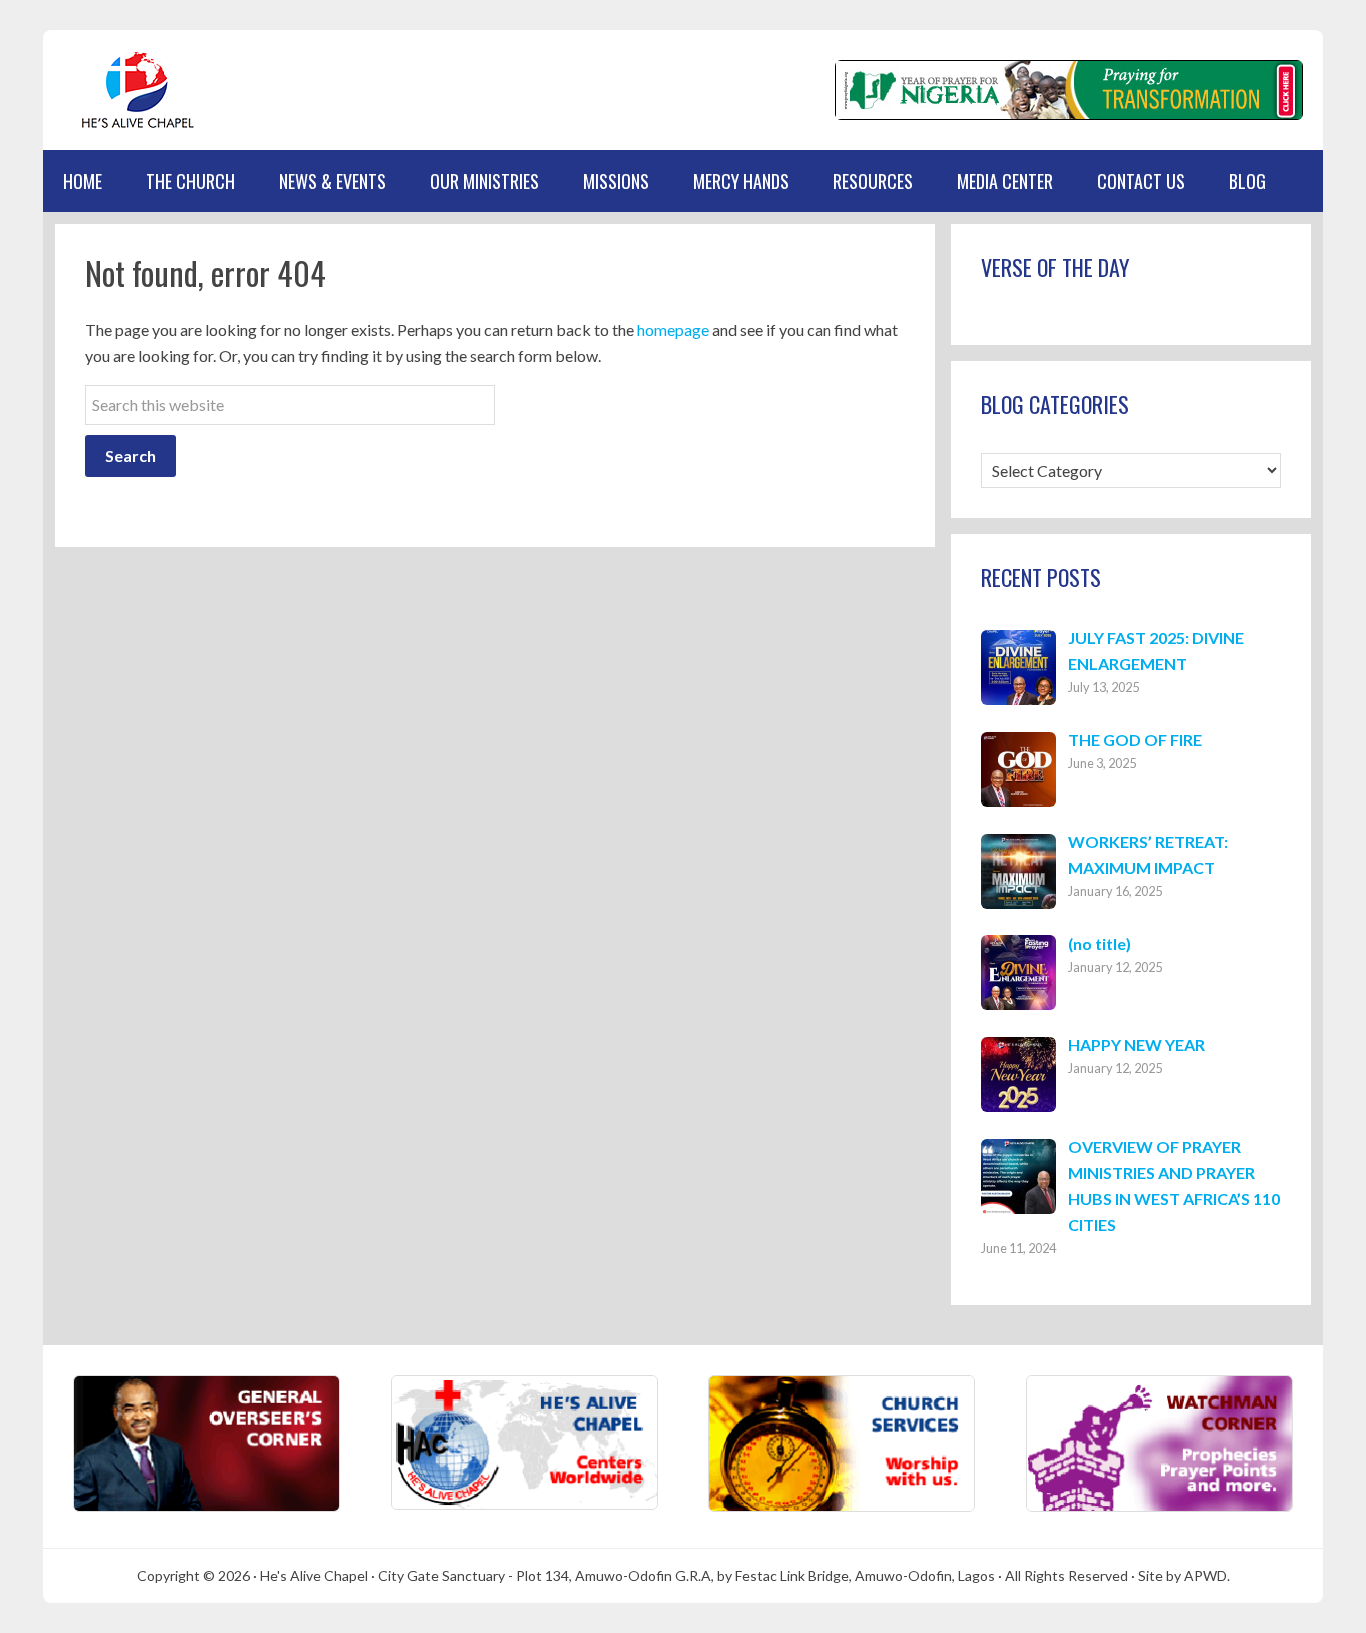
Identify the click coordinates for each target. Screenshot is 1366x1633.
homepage (673, 329)
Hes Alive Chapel (138, 90)
